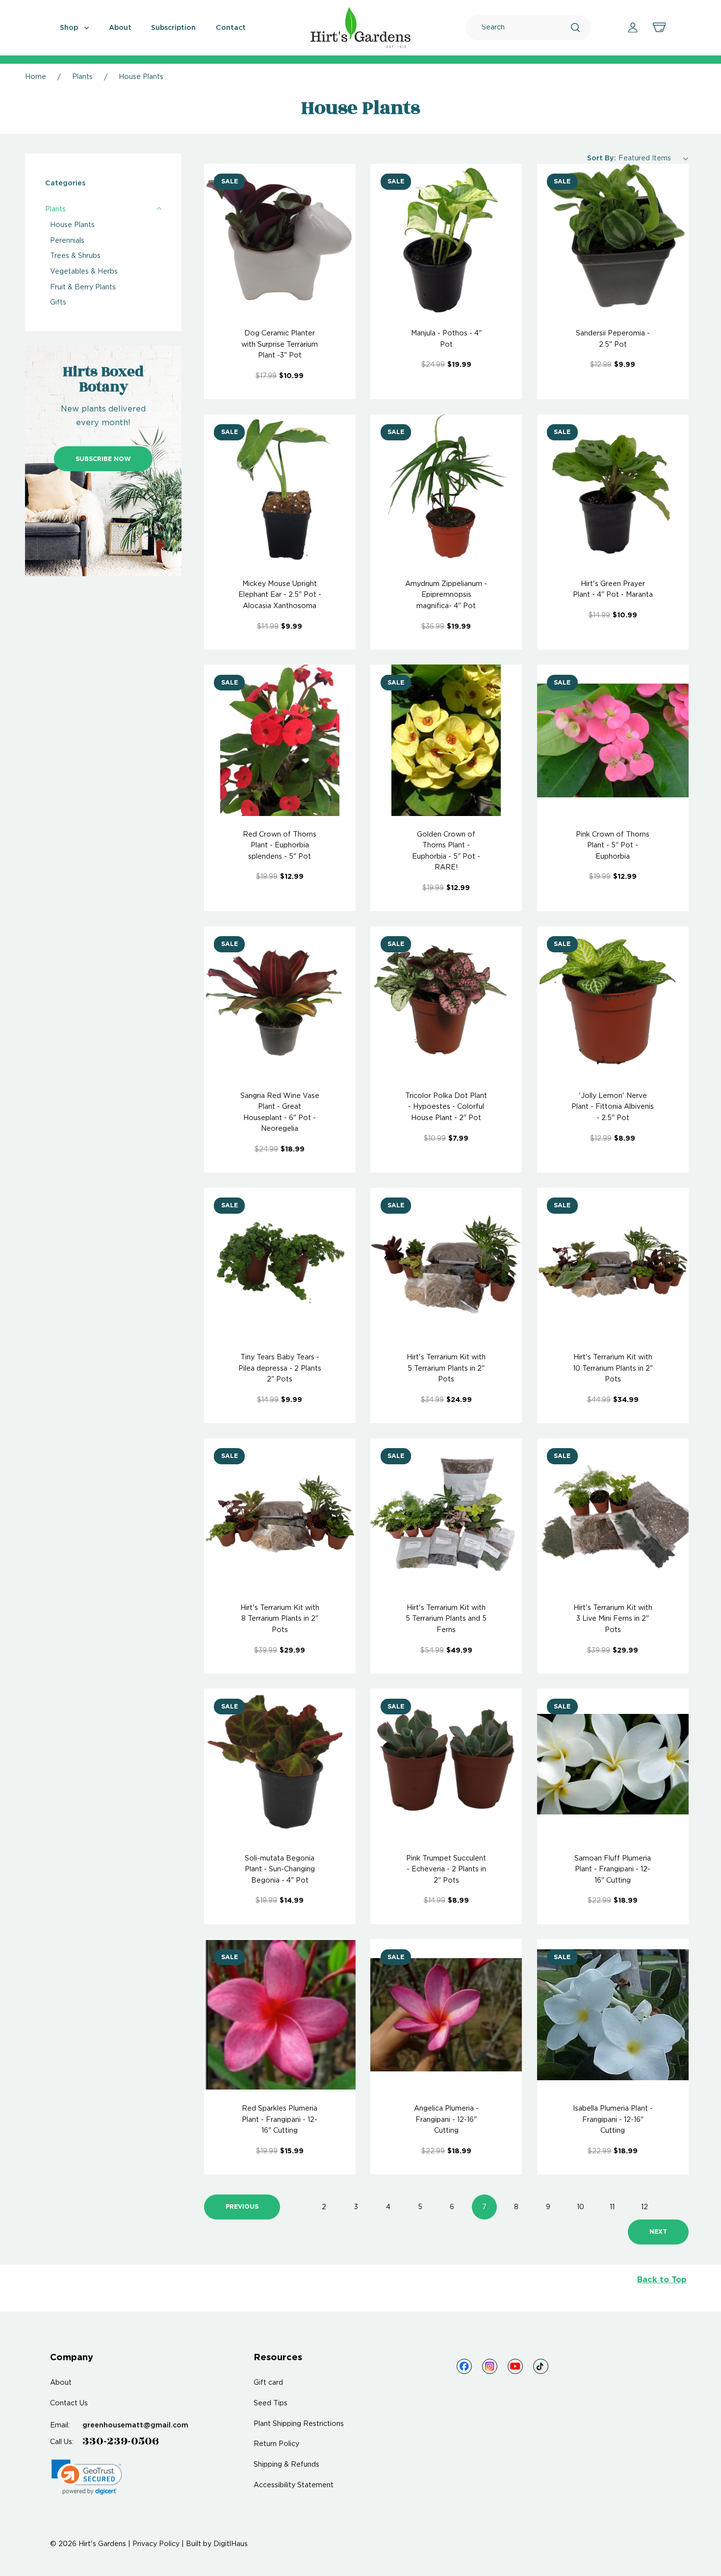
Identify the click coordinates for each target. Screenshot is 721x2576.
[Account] (633, 27)
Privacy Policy (156, 2544)
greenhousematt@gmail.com (135, 2425)
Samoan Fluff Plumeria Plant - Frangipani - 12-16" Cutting (613, 1870)
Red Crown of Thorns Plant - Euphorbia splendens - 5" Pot (280, 846)
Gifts (58, 303)
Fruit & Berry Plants (83, 287)
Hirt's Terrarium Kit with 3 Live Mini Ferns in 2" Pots (613, 1619)
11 (612, 2207)
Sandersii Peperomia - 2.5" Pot (613, 339)
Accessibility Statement (294, 2485)
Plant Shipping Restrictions (299, 2424)
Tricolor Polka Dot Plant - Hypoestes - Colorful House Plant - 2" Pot (446, 1107)
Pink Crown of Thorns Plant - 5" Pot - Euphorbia (613, 846)
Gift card (268, 2383)
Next (658, 2232)
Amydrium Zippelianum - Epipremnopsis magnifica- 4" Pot (446, 595)
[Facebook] (464, 2366)
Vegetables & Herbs (84, 272)
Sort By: (602, 158)
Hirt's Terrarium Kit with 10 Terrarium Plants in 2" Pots (613, 1368)
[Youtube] (515, 2366)
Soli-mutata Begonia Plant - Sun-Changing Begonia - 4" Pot (280, 1870)
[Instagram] (490, 2366)
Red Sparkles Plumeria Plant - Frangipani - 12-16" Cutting (280, 2120)
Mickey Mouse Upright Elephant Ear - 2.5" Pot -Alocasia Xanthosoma (280, 595)
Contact (231, 28)
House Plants (72, 225)
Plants (55, 209)
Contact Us (69, 2403)
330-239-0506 (121, 2441)
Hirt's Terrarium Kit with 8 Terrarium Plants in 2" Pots (280, 1619)
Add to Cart (280, 240)
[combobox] (526, 28)
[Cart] (659, 27)
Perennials (67, 241)
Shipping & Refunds (286, 2465)
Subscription (173, 28)
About (120, 28)
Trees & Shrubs (75, 256)
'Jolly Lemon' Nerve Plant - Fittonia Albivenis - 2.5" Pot (613, 1107)
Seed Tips (270, 2403)
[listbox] (654, 158)
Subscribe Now (103, 459)
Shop (70, 28)
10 (580, 2207)
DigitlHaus (231, 2544)
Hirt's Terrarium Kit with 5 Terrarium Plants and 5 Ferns (446, 1619)
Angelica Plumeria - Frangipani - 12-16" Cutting (446, 2120)
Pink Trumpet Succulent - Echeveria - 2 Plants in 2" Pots (446, 1870)
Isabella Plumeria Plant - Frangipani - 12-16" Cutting (613, 2120)
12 (644, 2207)
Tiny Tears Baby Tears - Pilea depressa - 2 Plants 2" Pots (280, 1368)
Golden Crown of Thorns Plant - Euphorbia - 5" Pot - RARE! (446, 851)
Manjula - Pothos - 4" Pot (446, 339)
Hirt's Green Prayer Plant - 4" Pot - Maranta (613, 589)
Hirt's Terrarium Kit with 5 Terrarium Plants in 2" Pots (446, 1368)
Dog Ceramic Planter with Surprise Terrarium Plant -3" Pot (280, 344)
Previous (242, 2207)
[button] (87, 2477)
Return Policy (276, 2444)
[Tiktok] (541, 2366)
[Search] (575, 27)
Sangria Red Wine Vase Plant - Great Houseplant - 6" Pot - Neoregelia (280, 1112)
